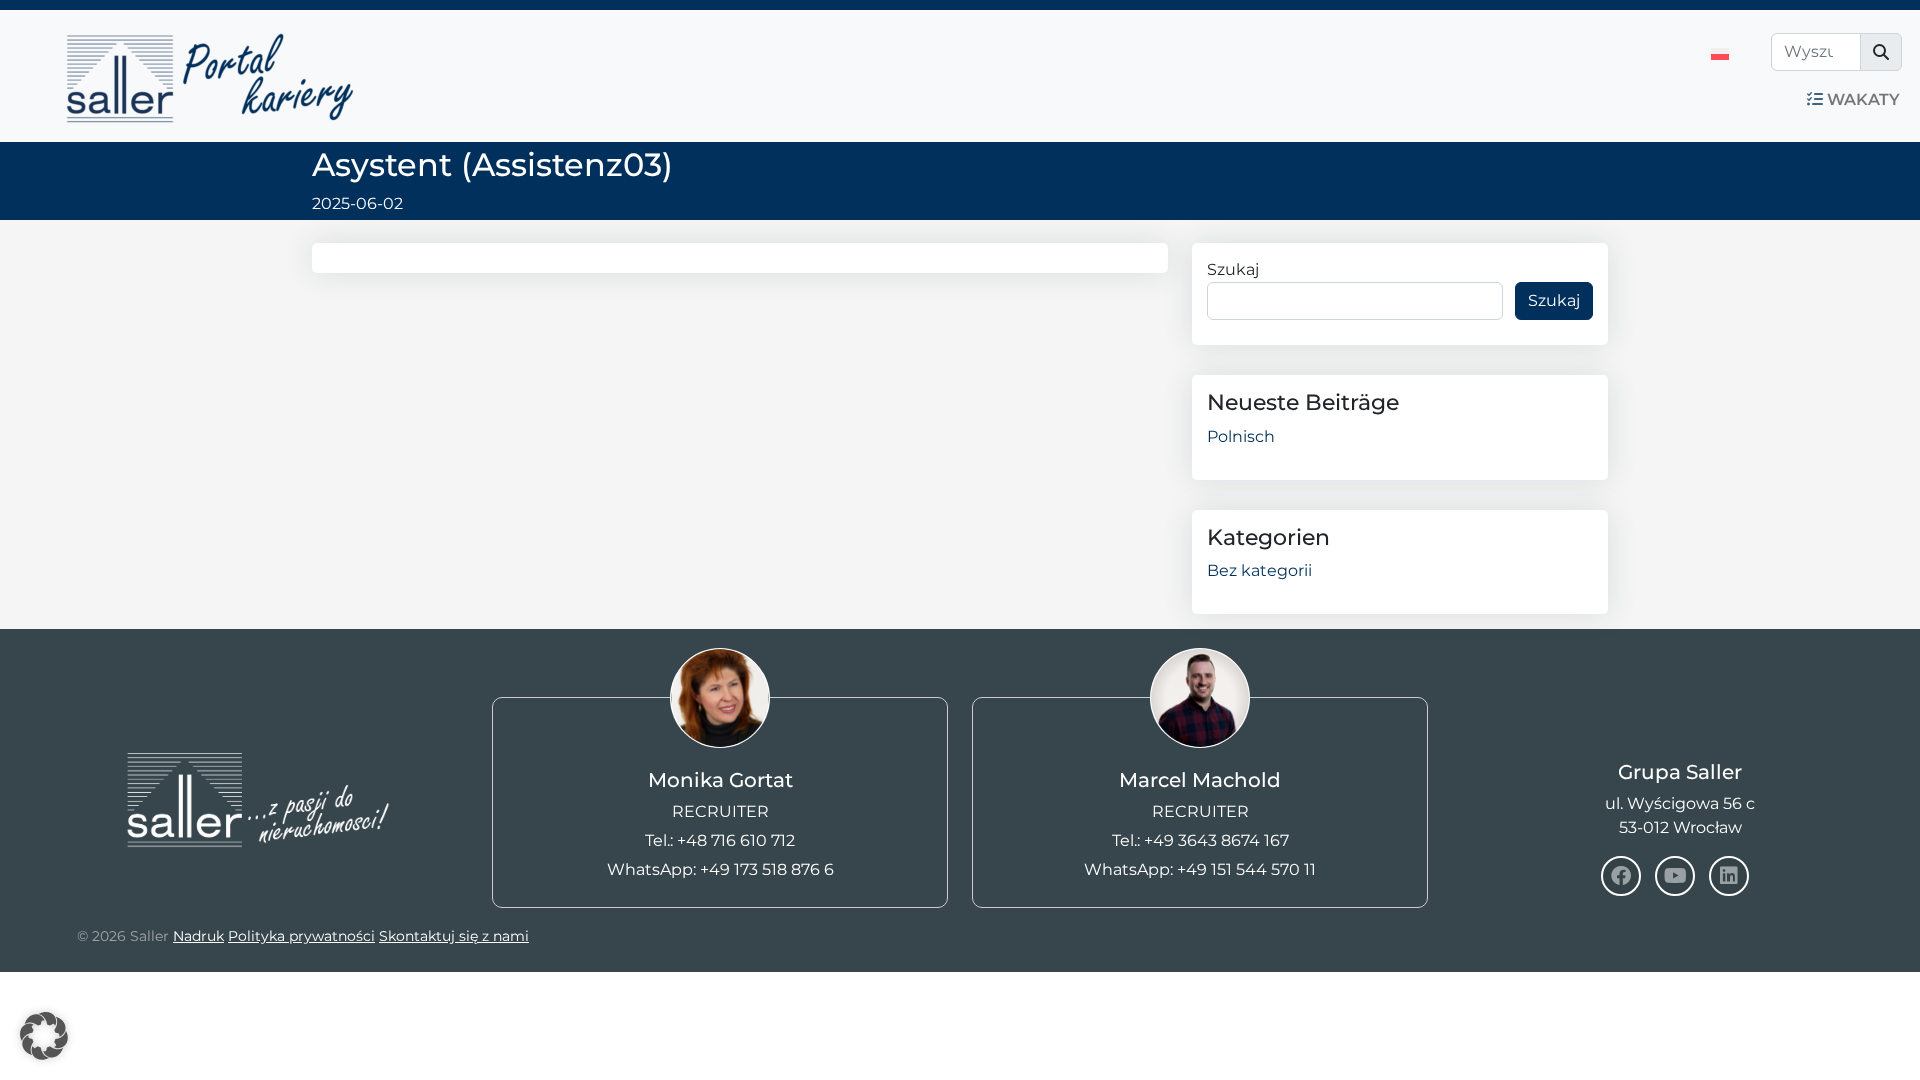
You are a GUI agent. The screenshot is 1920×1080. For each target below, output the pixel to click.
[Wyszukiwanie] (1881, 52)
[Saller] (240, 691)
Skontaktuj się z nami (454, 936)
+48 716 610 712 (736, 840)
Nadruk (198, 936)
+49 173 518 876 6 (767, 869)
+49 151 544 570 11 (1246, 869)
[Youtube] (1675, 876)
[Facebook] (1621, 876)
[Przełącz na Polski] (1720, 54)
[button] (44, 1036)
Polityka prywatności (301, 936)
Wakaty (1861, 99)
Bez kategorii (1259, 570)
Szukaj (1233, 269)
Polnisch (1241, 436)
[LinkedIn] (1729, 876)
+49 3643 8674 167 (1216, 840)
